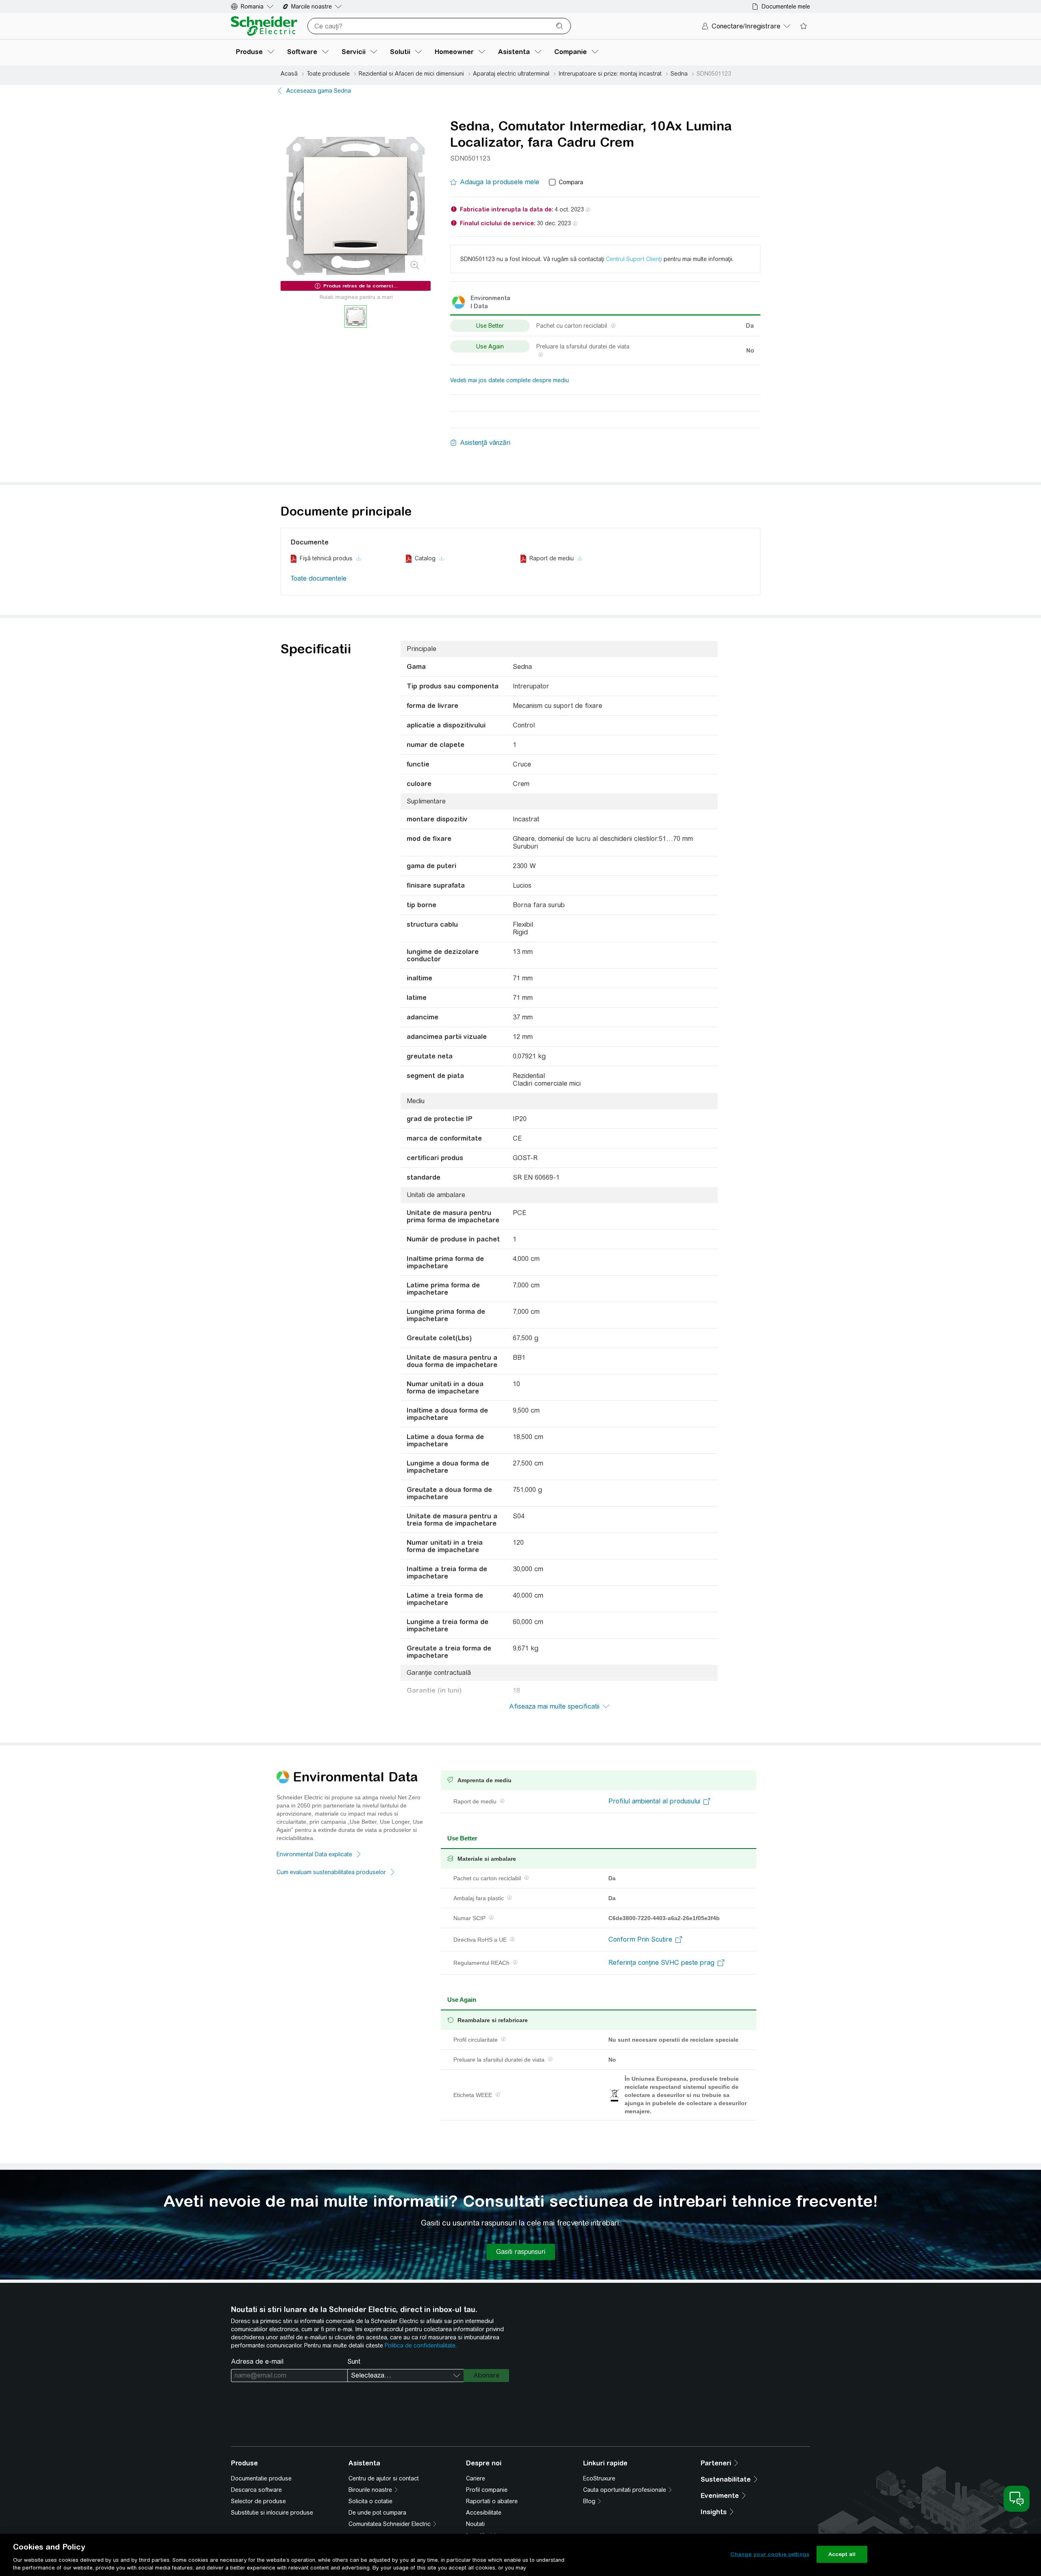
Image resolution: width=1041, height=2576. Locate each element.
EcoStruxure (599, 2478)
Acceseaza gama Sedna (319, 91)
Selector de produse (258, 2501)
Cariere (476, 2478)
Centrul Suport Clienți (634, 259)
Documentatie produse (261, 2478)
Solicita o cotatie (370, 2501)
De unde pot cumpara (377, 2513)
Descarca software (256, 2490)
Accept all (842, 2554)
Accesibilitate (484, 2513)
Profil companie (487, 2490)
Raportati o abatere (492, 2501)
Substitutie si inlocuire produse (272, 2513)
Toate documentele (319, 578)
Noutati (475, 2524)
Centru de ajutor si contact (384, 2478)
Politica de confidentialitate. (421, 2345)
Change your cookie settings (770, 2554)
